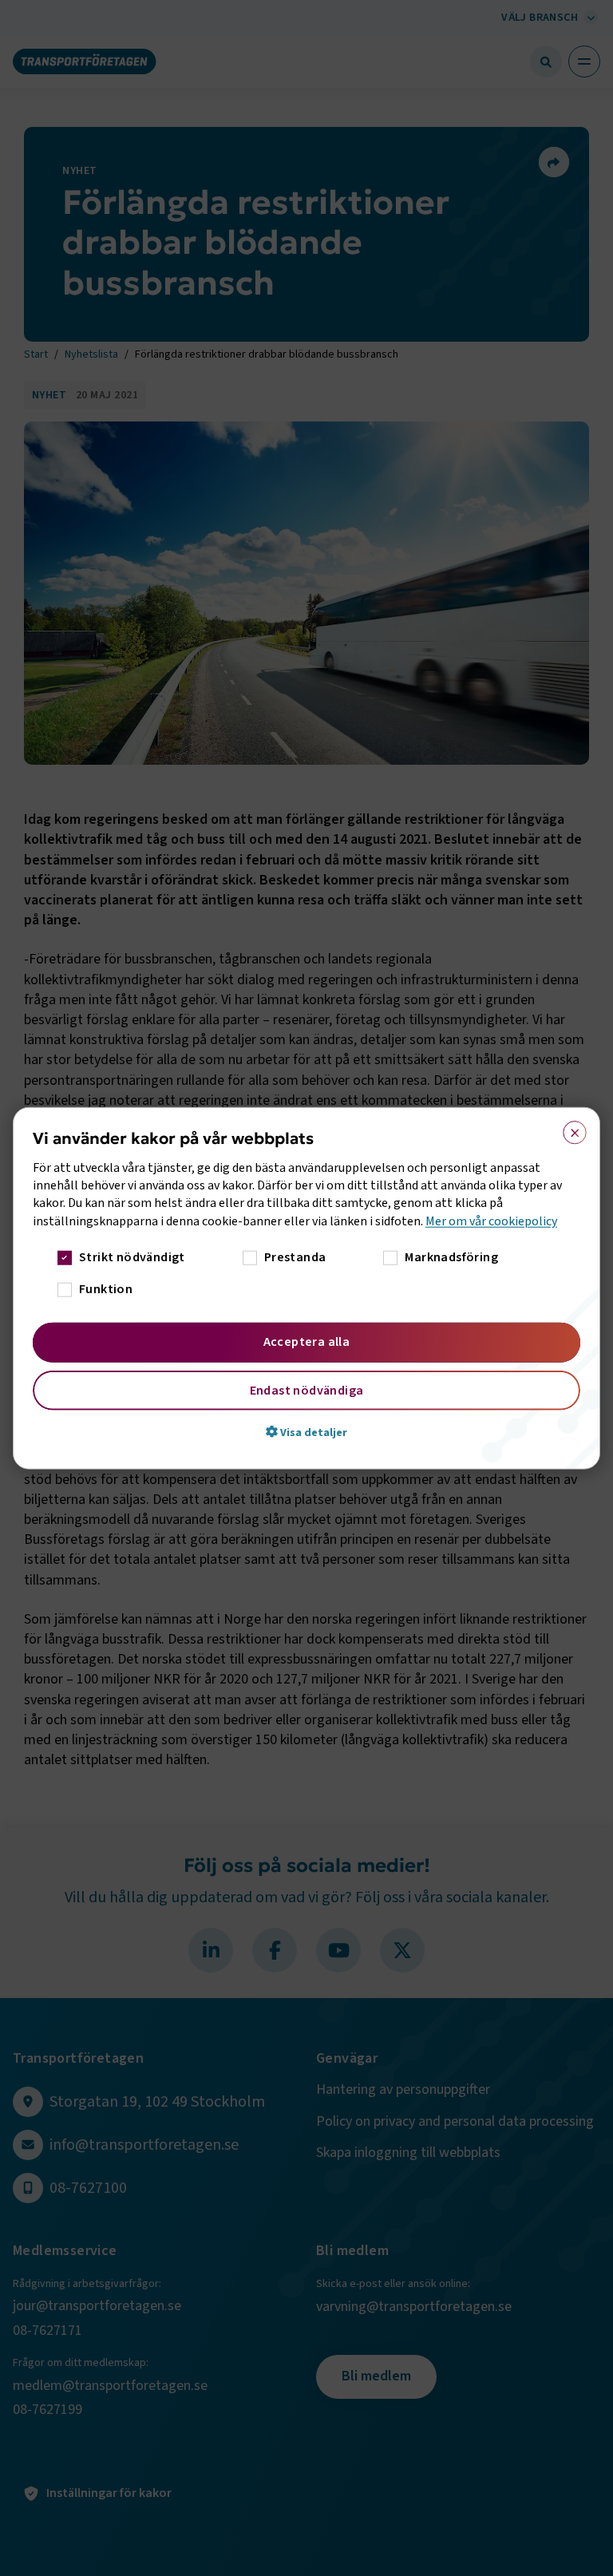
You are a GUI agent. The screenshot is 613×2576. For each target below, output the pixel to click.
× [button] (569, 1129)
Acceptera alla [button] (307, 1342)
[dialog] (306, 1288)
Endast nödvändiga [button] (307, 1391)
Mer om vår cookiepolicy (491, 1221)
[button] (306, 1432)
